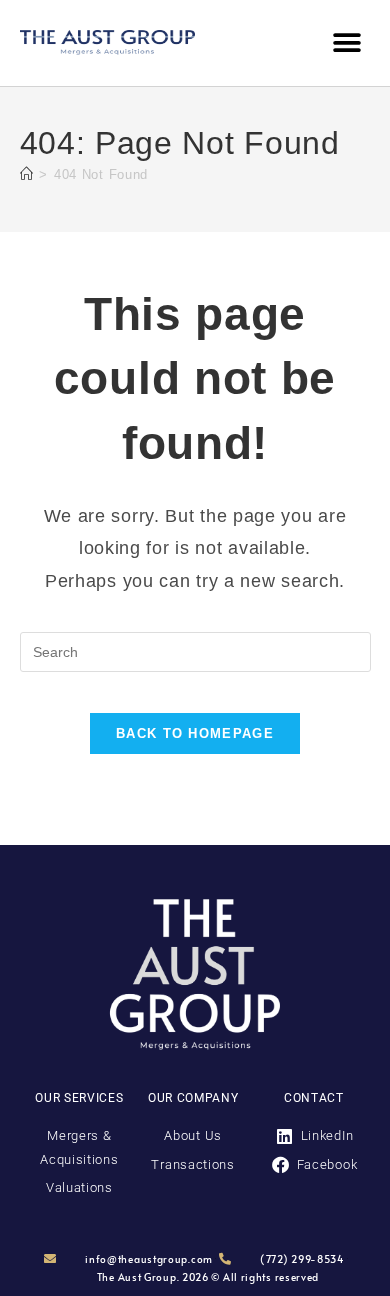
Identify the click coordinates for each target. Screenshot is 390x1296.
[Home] (27, 174)
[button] (347, 42)
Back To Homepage (195, 733)
